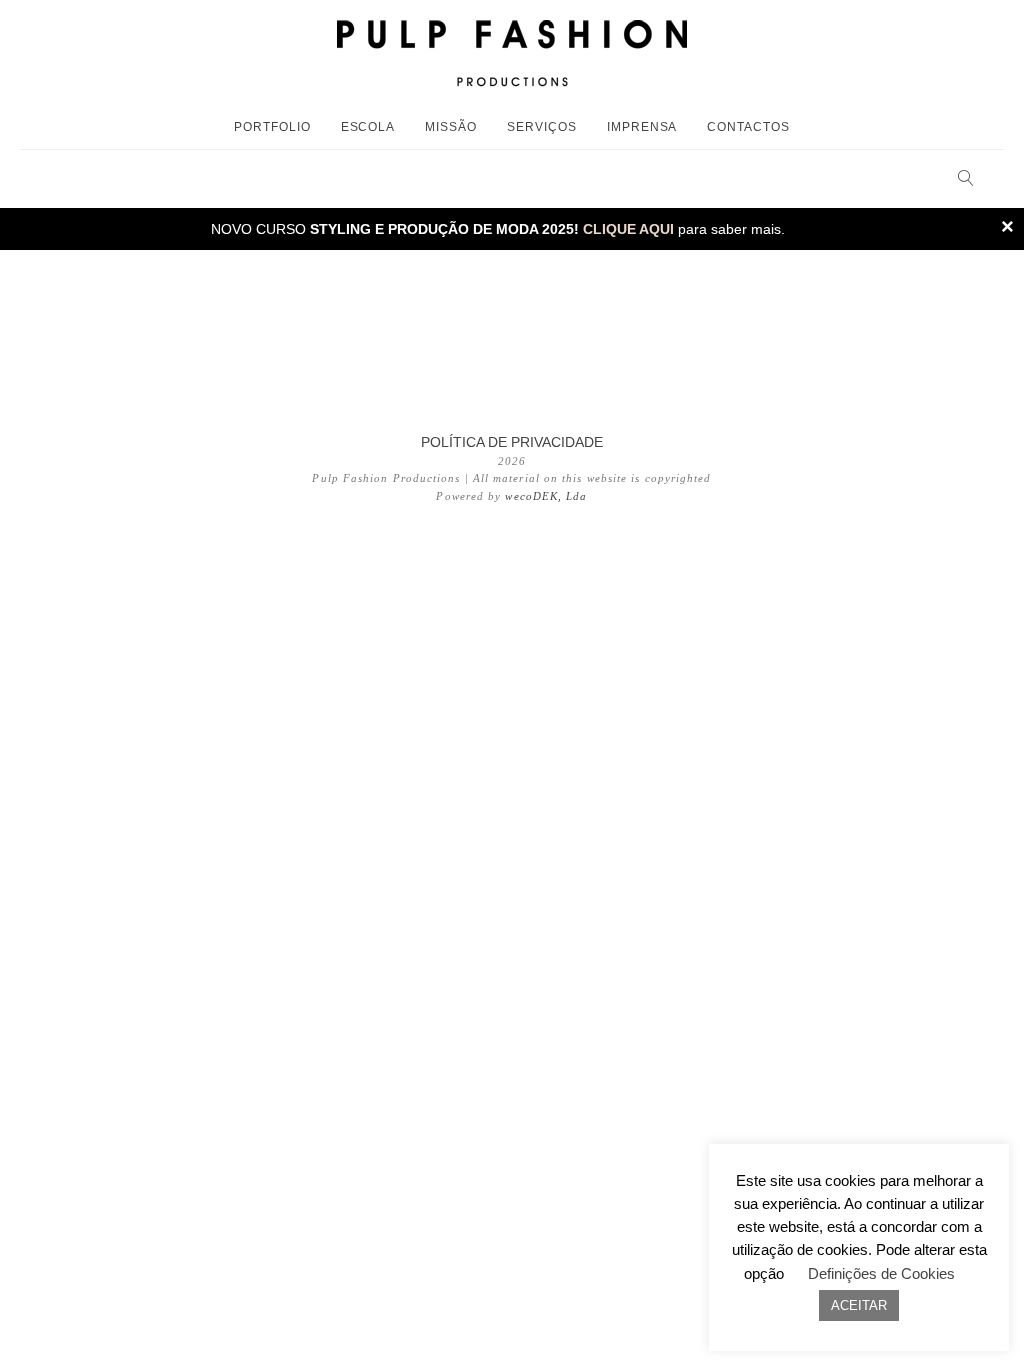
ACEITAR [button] (859, 1305)
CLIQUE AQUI (628, 229)
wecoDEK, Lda (546, 496)
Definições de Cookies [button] (881, 1273)
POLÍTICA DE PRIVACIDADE (512, 442)
